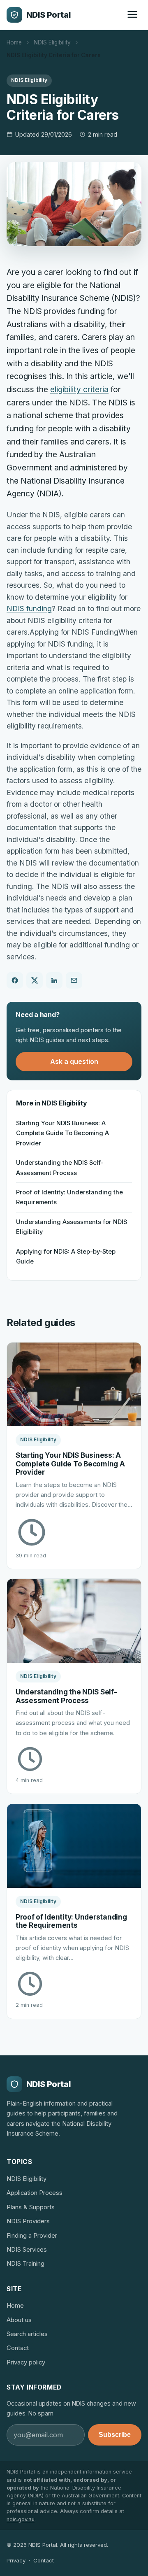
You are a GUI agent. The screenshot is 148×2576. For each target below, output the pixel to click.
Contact (18, 2348)
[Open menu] (132, 15)
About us (19, 2320)
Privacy (16, 2560)
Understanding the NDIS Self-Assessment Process (60, 1168)
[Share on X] (35, 980)
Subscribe (115, 2435)
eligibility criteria (79, 389)
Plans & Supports (31, 2207)
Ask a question (74, 1061)
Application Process (35, 2193)
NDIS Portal (49, 15)
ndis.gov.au (21, 2519)
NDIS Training (25, 2264)
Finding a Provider (32, 2236)
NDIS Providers (28, 2221)
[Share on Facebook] (15, 980)
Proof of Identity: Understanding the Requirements (69, 1197)
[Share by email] (74, 980)
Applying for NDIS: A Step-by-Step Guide (66, 1257)
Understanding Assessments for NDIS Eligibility (72, 1227)
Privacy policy (26, 2362)
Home (14, 42)
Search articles (27, 2334)
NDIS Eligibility (52, 42)
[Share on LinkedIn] (54, 980)
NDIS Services (27, 2250)
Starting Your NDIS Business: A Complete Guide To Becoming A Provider (62, 1133)
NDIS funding (29, 609)
